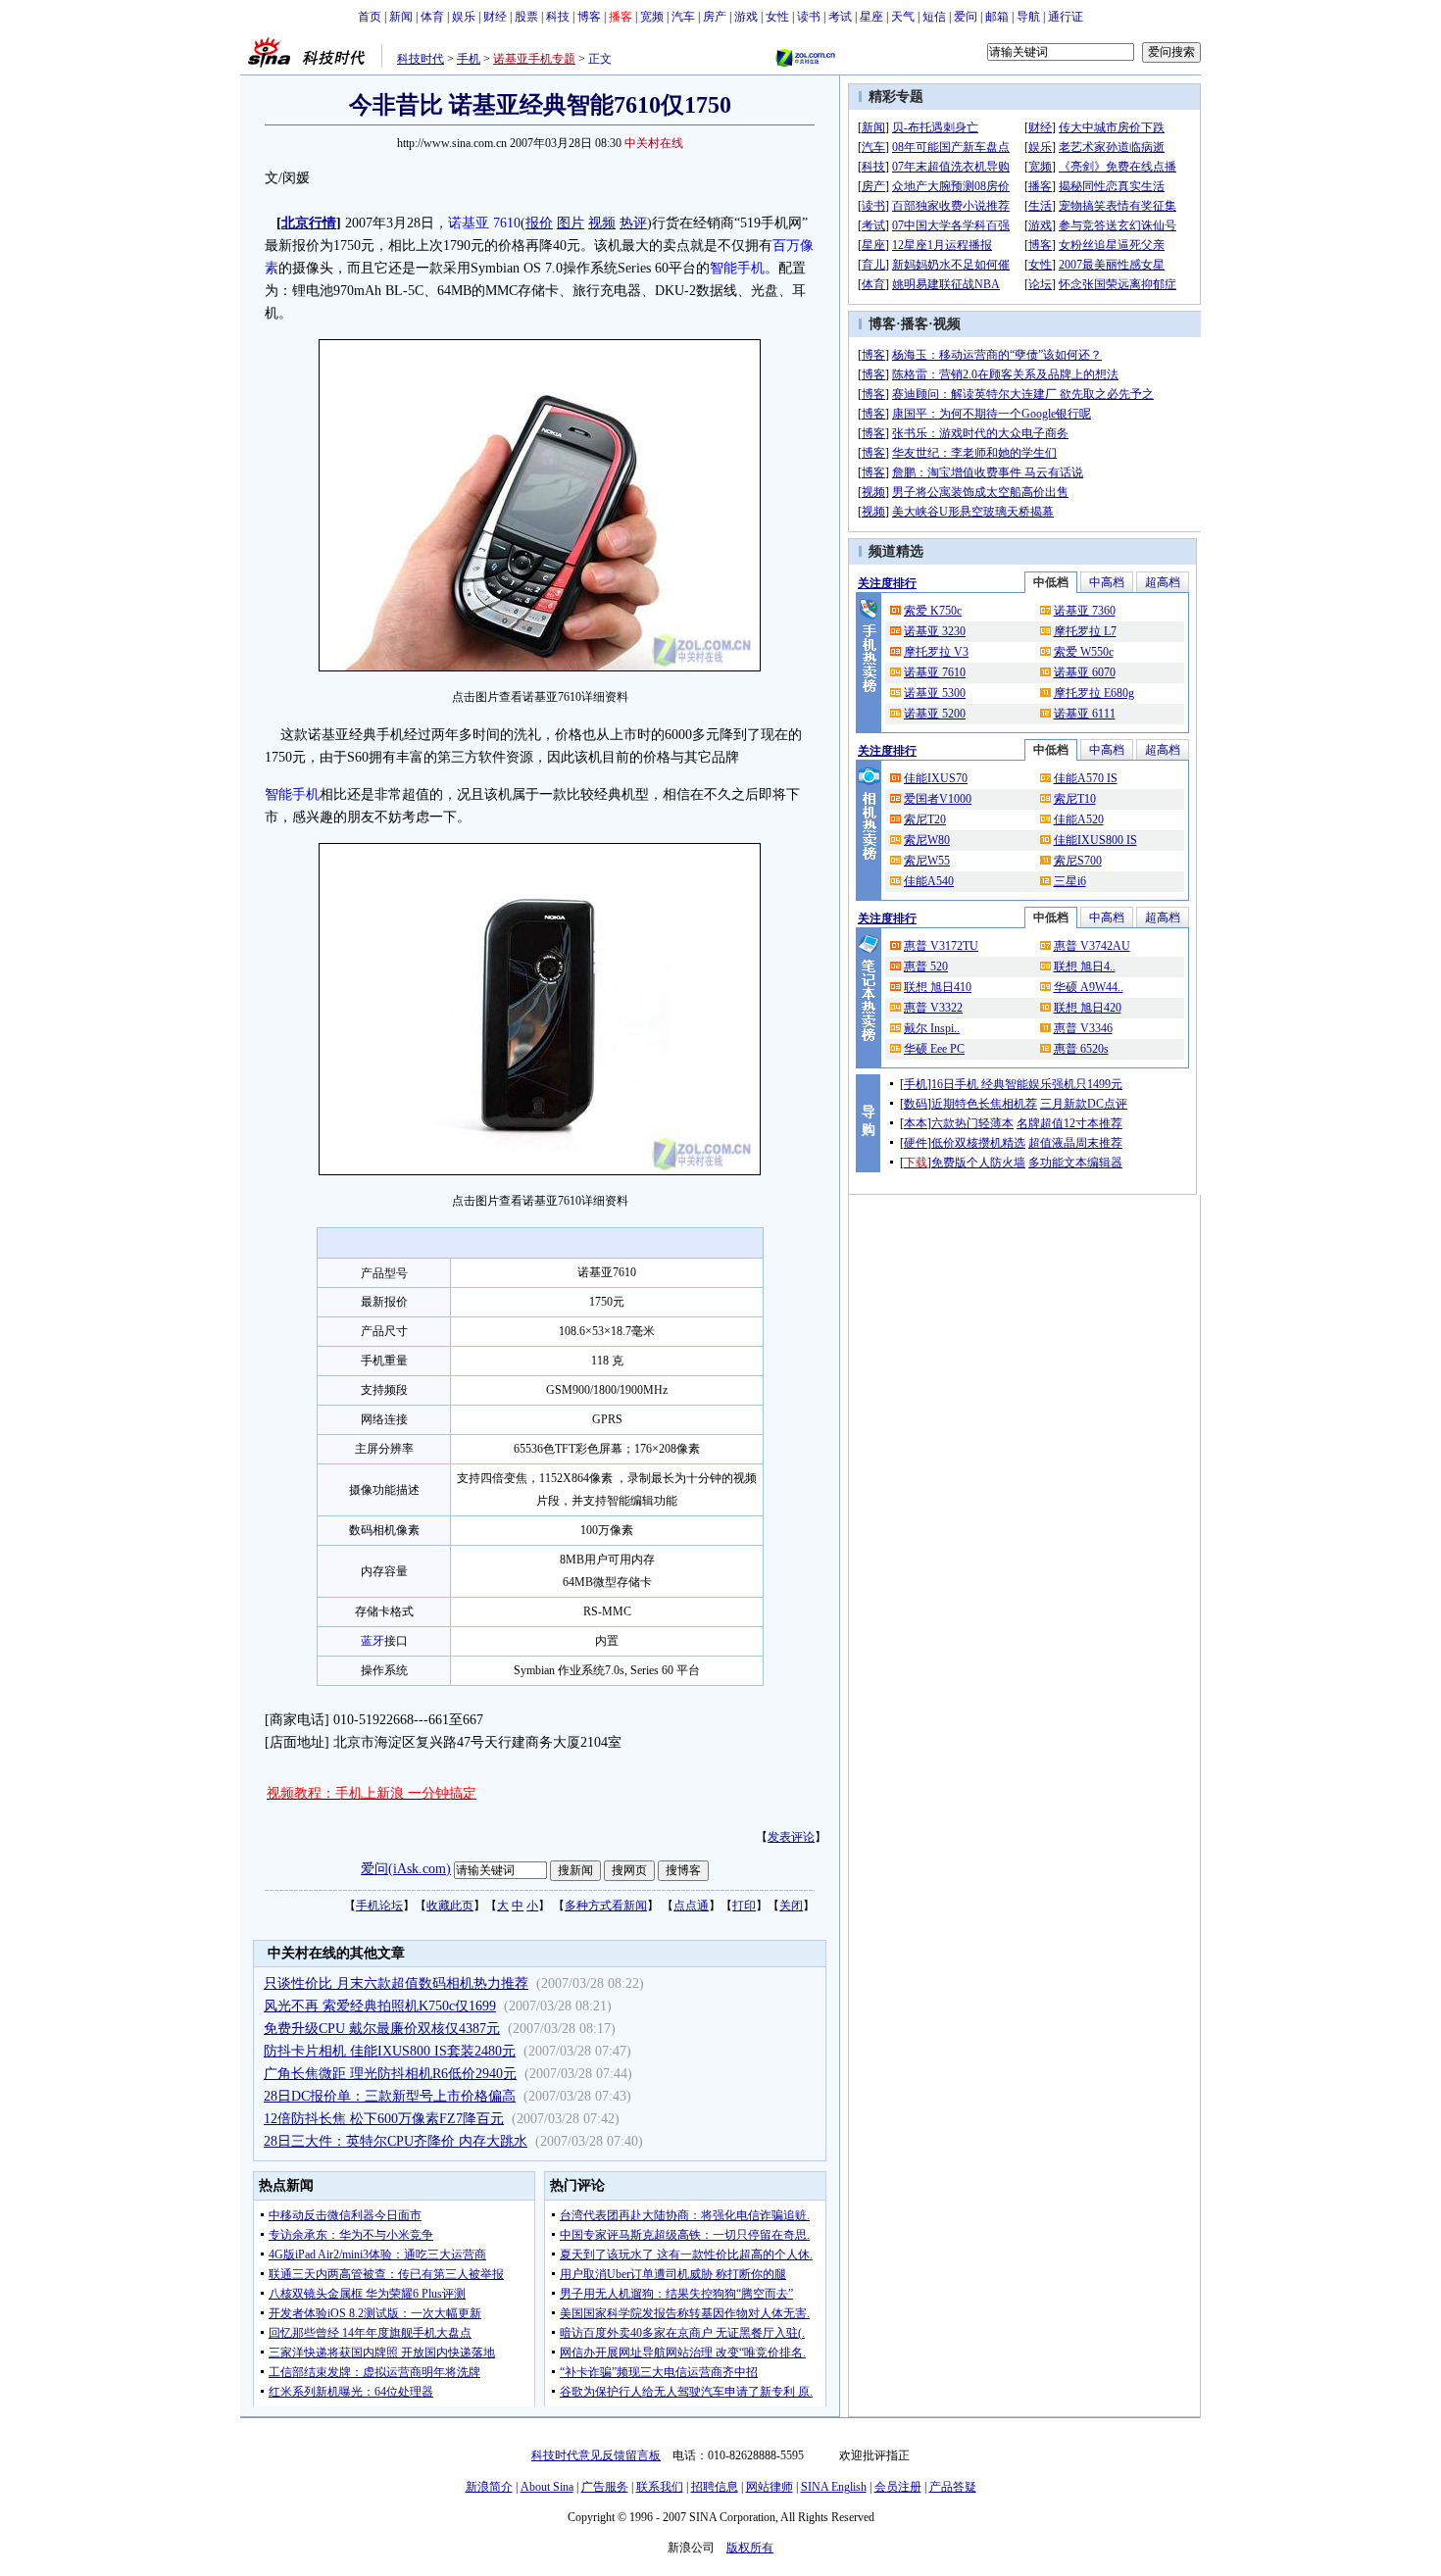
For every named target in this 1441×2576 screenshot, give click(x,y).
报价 (539, 223)
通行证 (1066, 17)
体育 (432, 17)
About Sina (547, 2487)
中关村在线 (654, 143)
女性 (777, 17)
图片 (571, 223)
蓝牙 (373, 1641)
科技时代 (421, 59)
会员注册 (898, 2487)
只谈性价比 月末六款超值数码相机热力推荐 (396, 1983)
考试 (840, 17)
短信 (934, 17)
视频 (602, 223)
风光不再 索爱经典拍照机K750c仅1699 (380, 2006)
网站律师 (770, 2487)
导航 (1028, 17)
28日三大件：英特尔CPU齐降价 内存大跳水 (396, 2141)
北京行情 (309, 223)
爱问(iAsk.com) (406, 1869)
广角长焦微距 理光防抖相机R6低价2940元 (390, 2074)
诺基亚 (469, 223)
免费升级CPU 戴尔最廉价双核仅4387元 (382, 2029)
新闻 (401, 17)
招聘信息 (715, 2487)
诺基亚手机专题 (534, 59)
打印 (744, 1906)
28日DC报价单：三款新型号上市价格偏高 (390, 2096)
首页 (370, 17)
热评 (633, 223)
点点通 (691, 1906)
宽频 (652, 17)
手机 (469, 59)
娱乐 (464, 17)
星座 (871, 17)
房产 (715, 17)
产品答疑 (953, 2487)
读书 (809, 17)
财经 (495, 17)
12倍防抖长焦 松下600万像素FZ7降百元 (384, 2119)
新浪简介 (489, 2487)
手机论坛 (379, 1906)
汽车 (683, 17)
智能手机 (737, 268)
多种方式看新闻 (606, 1906)
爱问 (966, 17)
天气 (903, 17)
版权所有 (750, 2548)
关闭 (791, 1906)
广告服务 (605, 2487)
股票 (526, 17)
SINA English (834, 2487)
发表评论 (791, 1837)
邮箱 (997, 17)
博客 (589, 17)
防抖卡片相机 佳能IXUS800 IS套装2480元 (390, 2051)
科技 (558, 17)
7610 (507, 223)
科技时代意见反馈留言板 (596, 2455)
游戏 (746, 17)
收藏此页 (450, 1906)
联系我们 (660, 2487)
